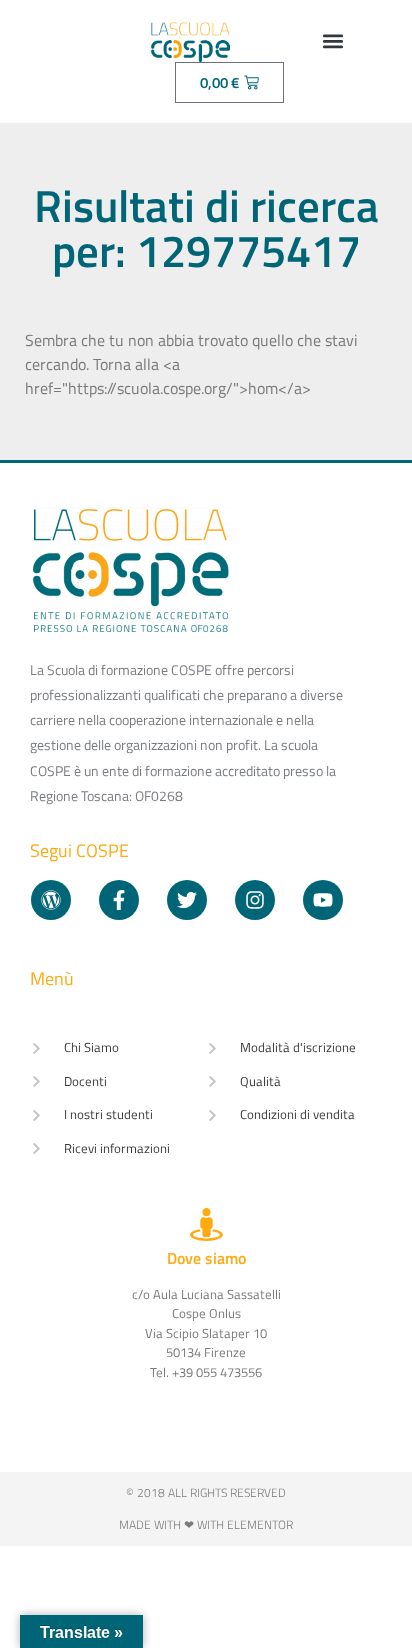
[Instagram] (255, 900)
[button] (332, 40)
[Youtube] (323, 900)
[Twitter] (187, 900)
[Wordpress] (51, 900)
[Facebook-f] (119, 900)
